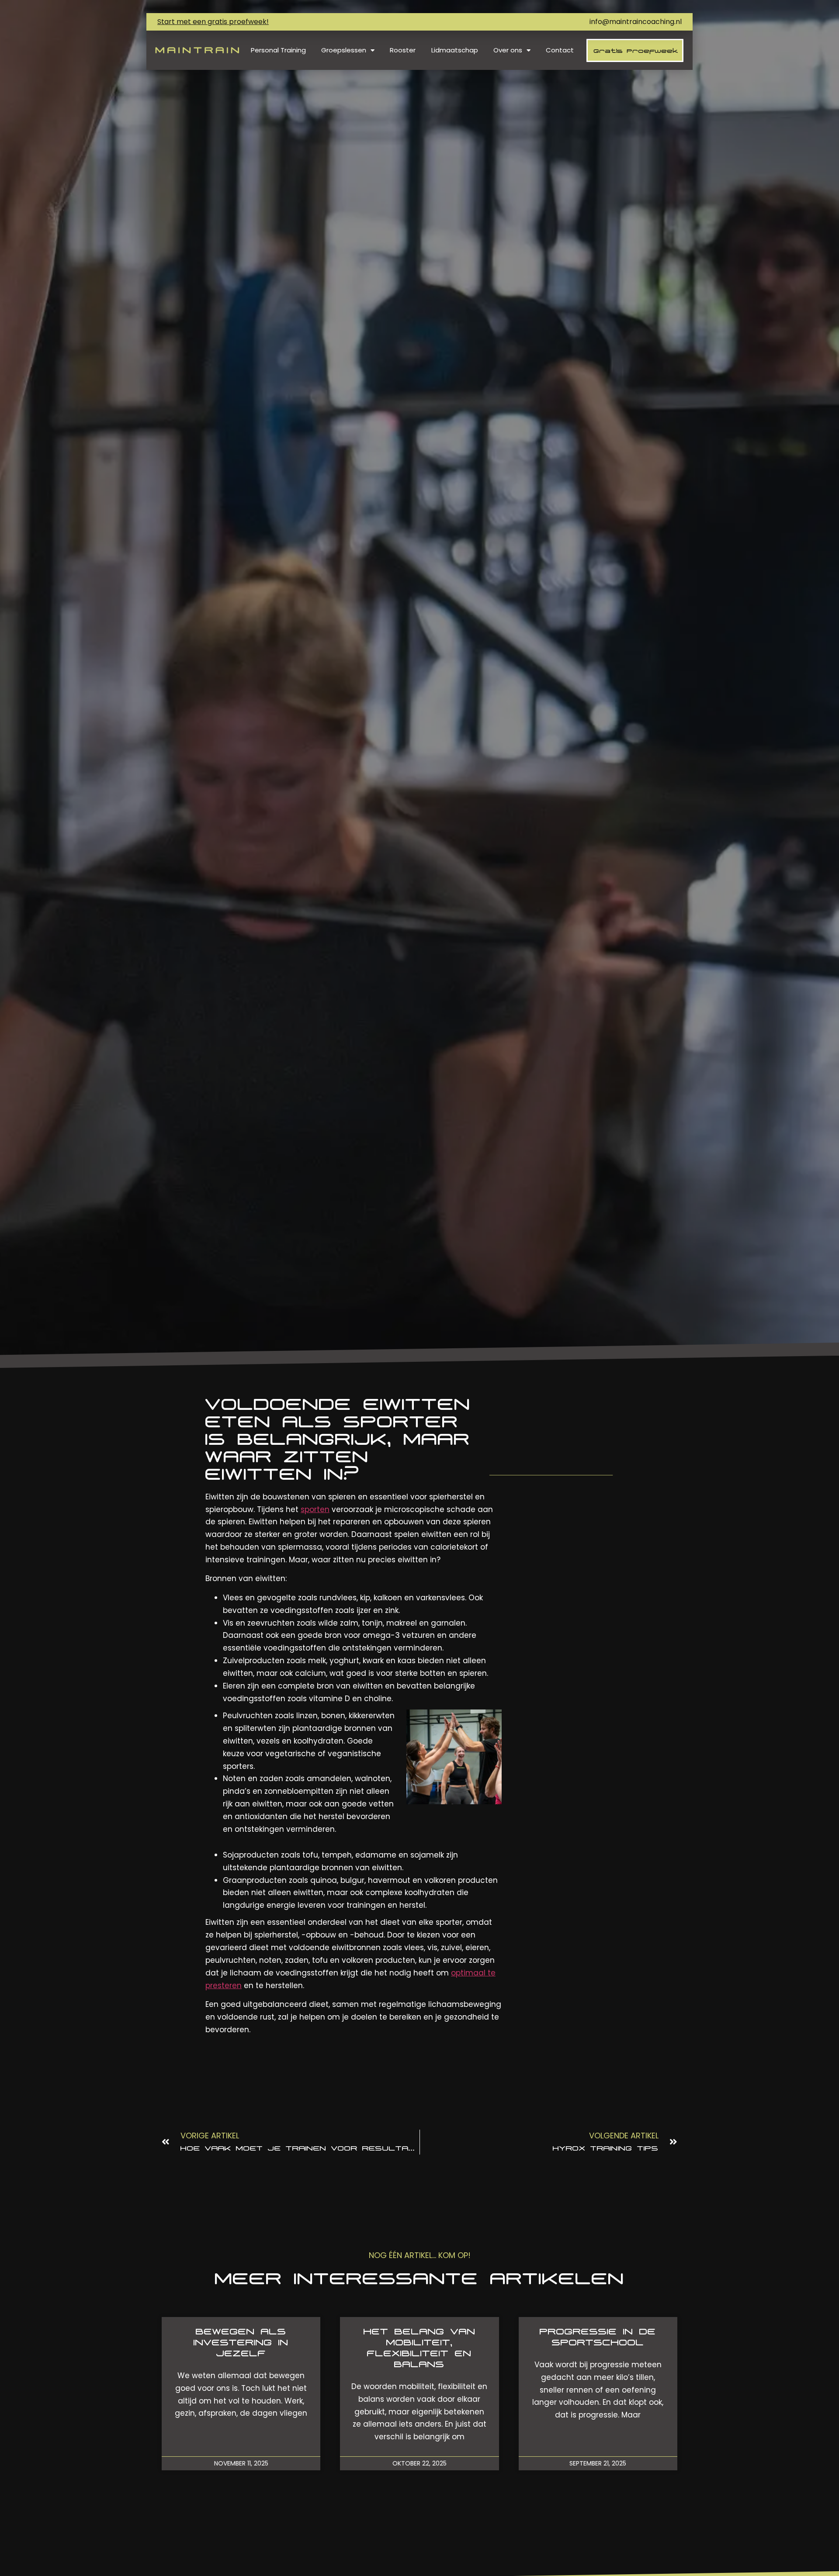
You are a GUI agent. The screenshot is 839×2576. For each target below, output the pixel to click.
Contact (560, 50)
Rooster (403, 50)
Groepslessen (344, 50)
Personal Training (278, 50)
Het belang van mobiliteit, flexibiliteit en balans (419, 2348)
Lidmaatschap (455, 50)
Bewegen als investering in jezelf (241, 2342)
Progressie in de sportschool (598, 2337)
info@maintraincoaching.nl (636, 22)
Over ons (508, 50)
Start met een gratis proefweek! (213, 22)
